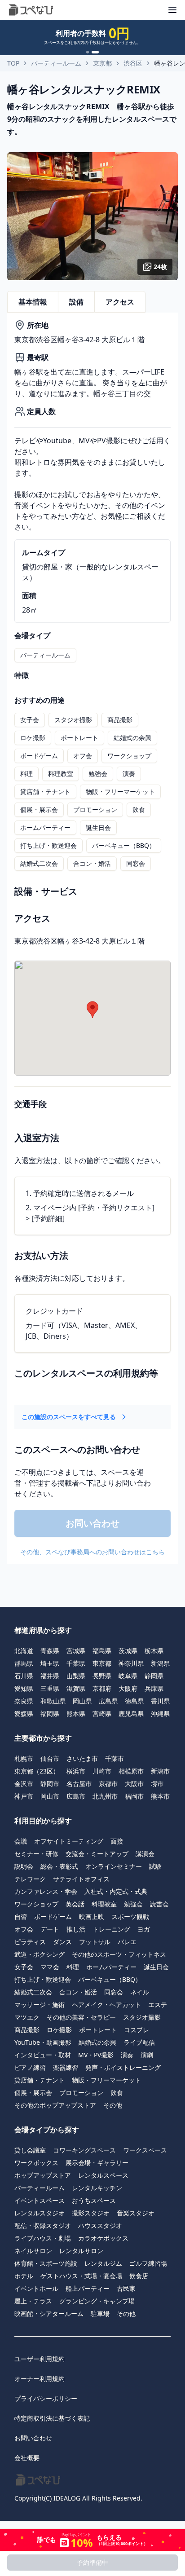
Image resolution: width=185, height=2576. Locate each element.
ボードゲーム (39, 756)
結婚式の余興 (132, 738)
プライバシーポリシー (46, 2398)
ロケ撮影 (33, 738)
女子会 (30, 720)
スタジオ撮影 (73, 720)
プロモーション (95, 809)
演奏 (129, 774)
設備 (76, 302)
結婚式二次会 (39, 863)
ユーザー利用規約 (40, 2359)
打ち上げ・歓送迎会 (48, 845)
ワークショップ (129, 756)
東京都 (102, 63)
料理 (26, 774)
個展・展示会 (39, 809)
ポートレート (79, 738)
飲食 (139, 809)
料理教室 (61, 774)
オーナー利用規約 (40, 2379)
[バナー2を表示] (95, 52)
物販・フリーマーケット (120, 792)
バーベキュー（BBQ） (124, 845)
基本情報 (33, 302)
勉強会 (98, 774)
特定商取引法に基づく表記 (52, 2418)
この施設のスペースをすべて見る (69, 1417)
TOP (13, 63)
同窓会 (136, 863)
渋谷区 (133, 63)
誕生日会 (98, 827)
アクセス (120, 302)
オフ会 (83, 756)
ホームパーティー (45, 827)
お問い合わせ (33, 2438)
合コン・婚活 (92, 863)
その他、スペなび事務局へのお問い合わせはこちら (92, 1552)
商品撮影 (120, 720)
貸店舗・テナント (45, 792)
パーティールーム (56, 63)
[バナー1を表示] (88, 52)
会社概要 (27, 2458)
